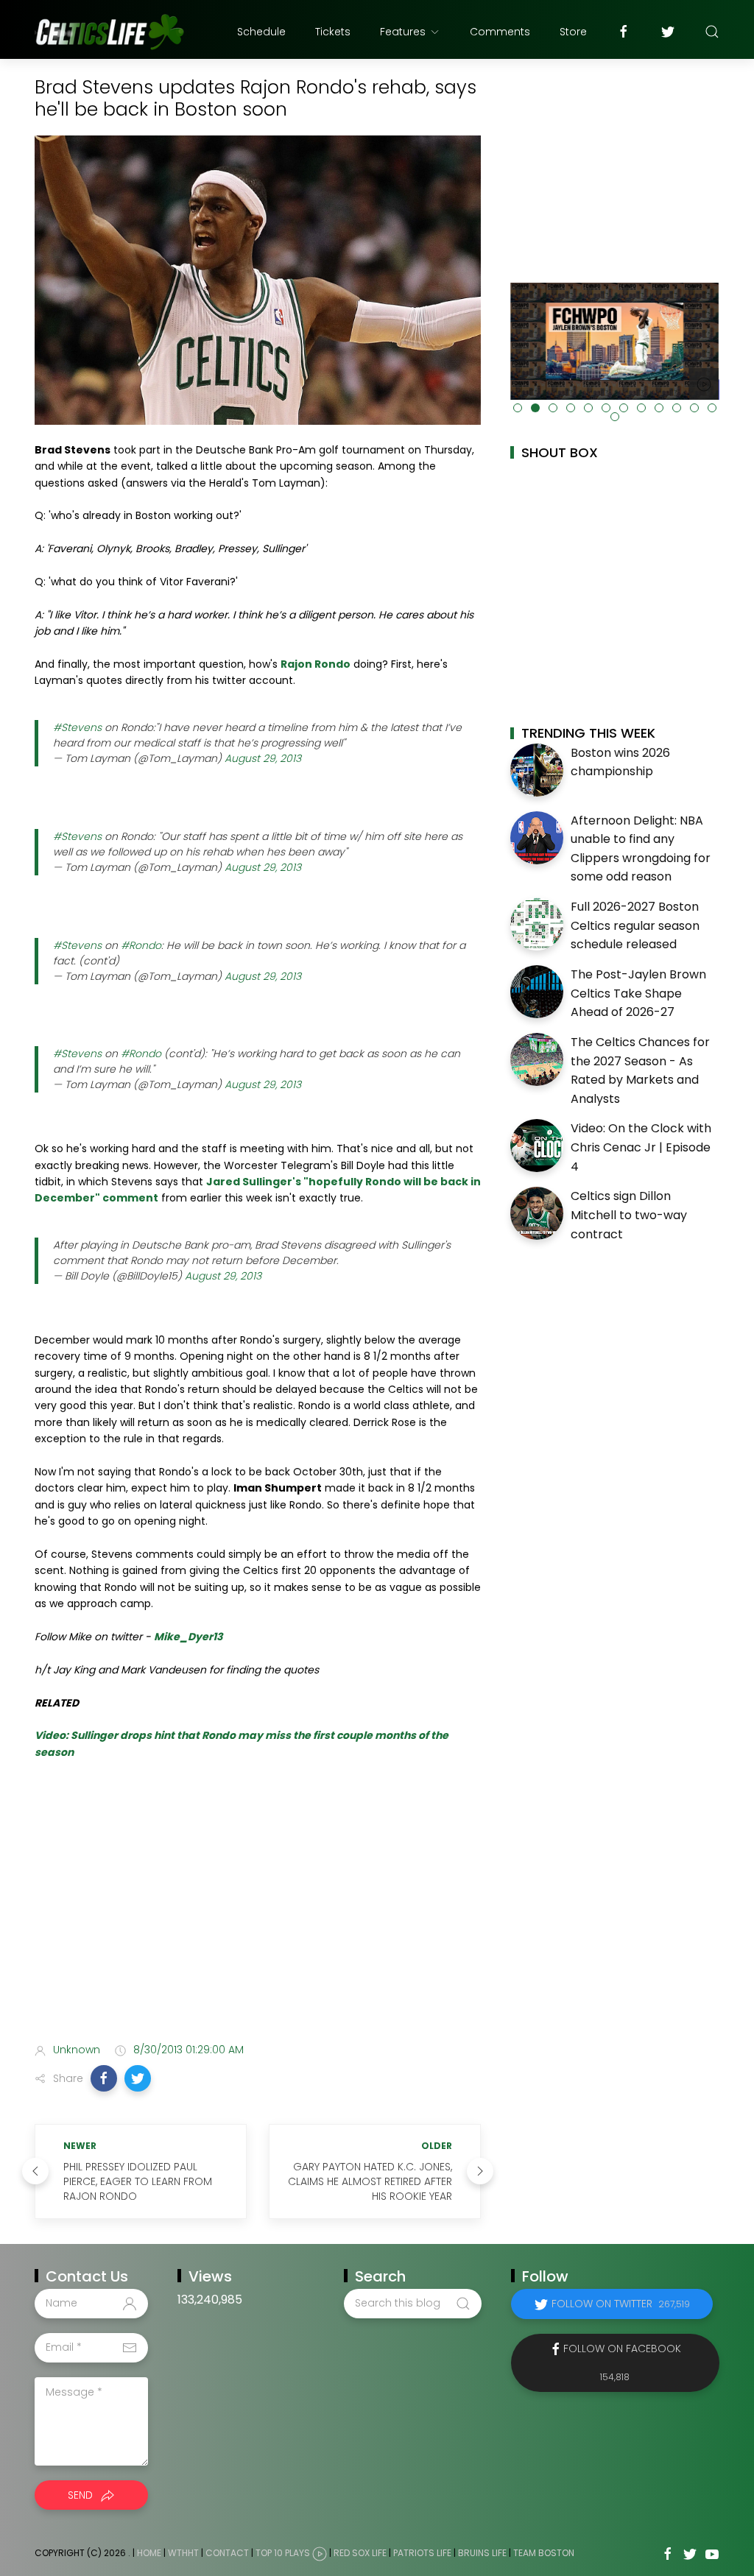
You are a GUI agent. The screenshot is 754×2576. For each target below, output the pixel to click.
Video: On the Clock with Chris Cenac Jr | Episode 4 (641, 1147)
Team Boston (544, 2553)
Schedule (261, 32)
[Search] (712, 32)
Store (573, 32)
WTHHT (183, 2553)
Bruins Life (482, 2553)
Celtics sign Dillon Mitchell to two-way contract (629, 1215)
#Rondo (141, 945)
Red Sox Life (360, 2553)
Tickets (333, 32)
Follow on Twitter (621, 2304)
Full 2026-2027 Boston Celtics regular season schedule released (635, 925)
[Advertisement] (258, 1915)
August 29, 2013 (263, 758)
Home (149, 2553)
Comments (500, 32)
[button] (104, 2078)
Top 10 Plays (283, 2553)
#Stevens (77, 727)
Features (403, 32)
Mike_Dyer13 (188, 1637)
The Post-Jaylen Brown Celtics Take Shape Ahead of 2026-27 (638, 993)
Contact (227, 2553)
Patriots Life (422, 2553)
